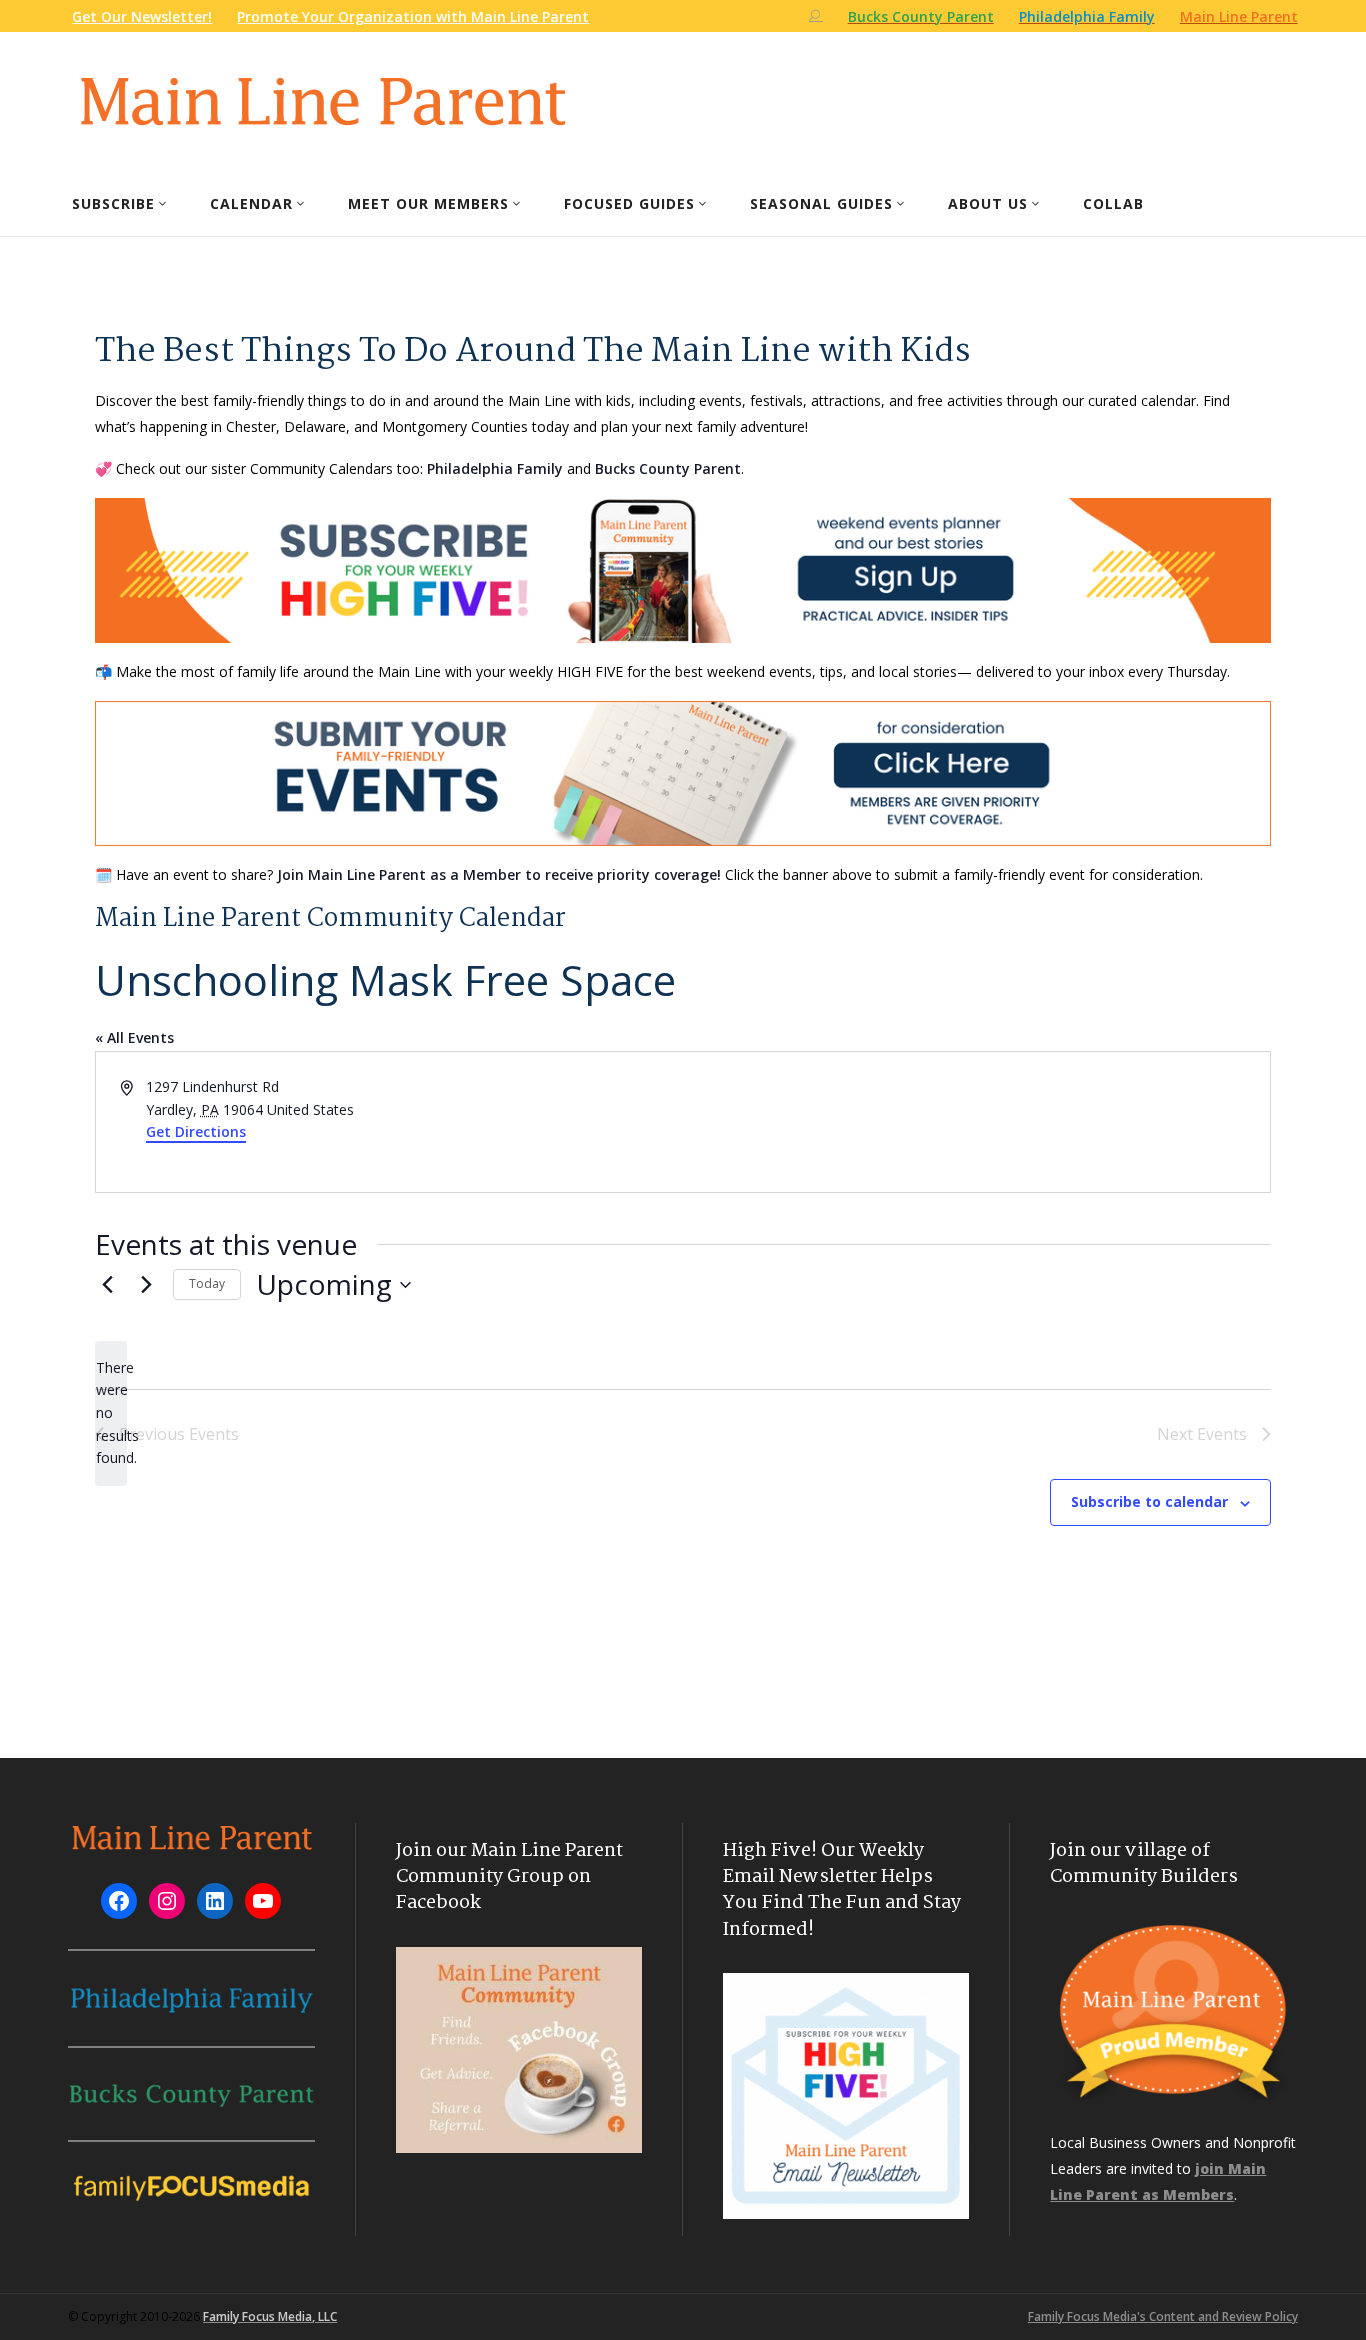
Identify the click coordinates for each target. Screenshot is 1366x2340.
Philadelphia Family (495, 468)
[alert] (111, 1413)
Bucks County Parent (668, 468)
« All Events (134, 1037)
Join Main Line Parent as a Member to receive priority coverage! (499, 874)
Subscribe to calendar (1149, 1501)
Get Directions (196, 1131)
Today (207, 1283)
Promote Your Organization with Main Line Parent (413, 16)
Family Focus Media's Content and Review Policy (1163, 2316)
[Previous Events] (107, 1285)
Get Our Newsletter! (142, 16)
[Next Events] (146, 1285)
